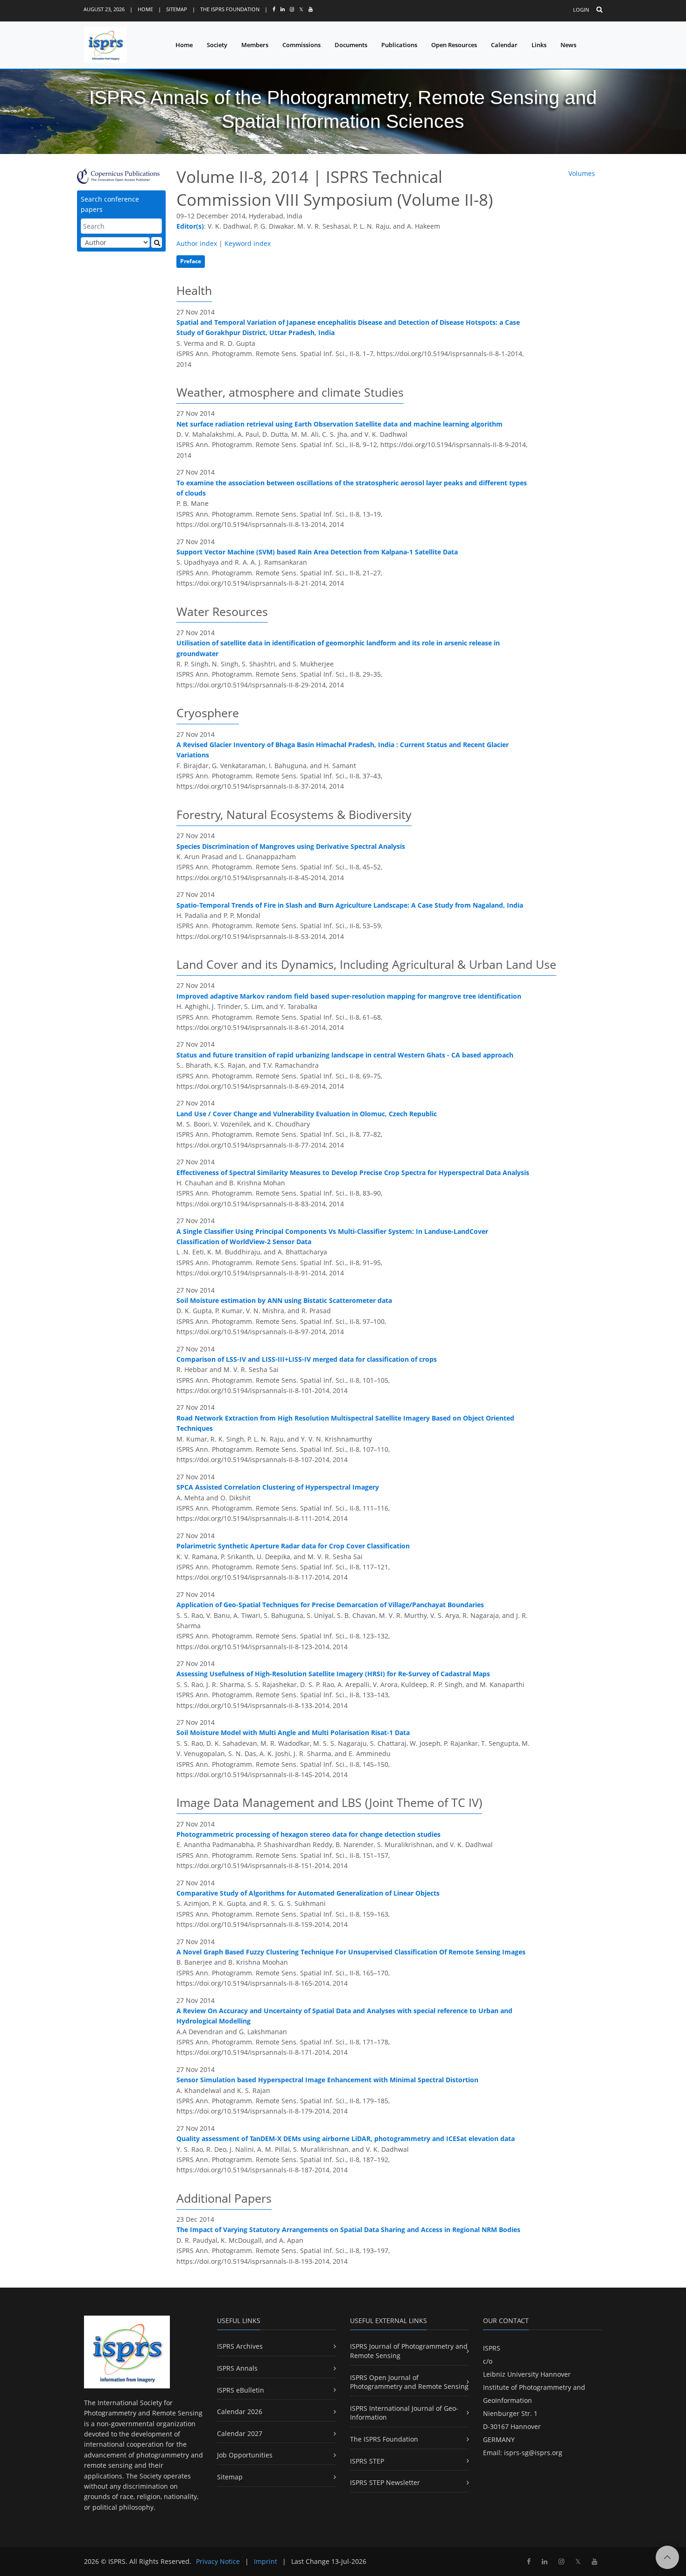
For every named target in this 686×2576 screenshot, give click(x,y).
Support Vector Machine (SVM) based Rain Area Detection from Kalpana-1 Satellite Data (317, 552)
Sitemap (177, 9)
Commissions (301, 45)
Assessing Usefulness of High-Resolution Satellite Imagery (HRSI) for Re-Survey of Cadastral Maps (333, 1674)
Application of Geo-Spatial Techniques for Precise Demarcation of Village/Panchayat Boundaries (330, 1605)
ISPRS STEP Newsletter (385, 2482)
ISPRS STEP (367, 2461)
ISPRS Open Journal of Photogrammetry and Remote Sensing (409, 2382)
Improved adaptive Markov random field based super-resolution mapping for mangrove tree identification (349, 996)
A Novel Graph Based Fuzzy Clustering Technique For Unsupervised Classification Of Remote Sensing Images (351, 1952)
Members (255, 45)
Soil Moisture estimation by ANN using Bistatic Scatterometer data (284, 1300)
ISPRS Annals (237, 2368)
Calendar (504, 45)
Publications (399, 45)
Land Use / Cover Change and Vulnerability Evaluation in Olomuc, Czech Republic (307, 1114)
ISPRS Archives (240, 2346)
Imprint (266, 2561)
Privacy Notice (218, 2561)
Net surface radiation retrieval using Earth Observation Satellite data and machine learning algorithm (339, 424)
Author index (197, 243)
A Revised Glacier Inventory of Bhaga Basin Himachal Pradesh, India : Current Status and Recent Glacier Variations (343, 750)
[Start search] (157, 242)
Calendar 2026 (240, 2411)
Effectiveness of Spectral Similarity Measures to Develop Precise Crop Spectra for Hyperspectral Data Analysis (353, 1172)
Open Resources (454, 45)
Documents (351, 45)
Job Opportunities (245, 2455)
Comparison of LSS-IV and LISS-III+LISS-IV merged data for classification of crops (307, 1359)
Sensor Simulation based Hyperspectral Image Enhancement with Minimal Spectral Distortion (327, 2080)
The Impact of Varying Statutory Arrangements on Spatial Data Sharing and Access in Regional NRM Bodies (348, 2229)
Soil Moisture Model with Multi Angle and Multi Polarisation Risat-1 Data (293, 1732)
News (568, 45)
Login (581, 10)
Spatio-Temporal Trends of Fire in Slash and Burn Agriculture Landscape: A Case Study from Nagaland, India (350, 905)
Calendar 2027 (240, 2433)
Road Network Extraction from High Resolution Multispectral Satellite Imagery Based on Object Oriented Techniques (345, 1423)
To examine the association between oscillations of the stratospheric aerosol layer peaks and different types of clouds (352, 488)
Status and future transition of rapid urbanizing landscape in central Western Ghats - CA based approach (345, 1055)
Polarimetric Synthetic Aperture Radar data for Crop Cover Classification (293, 1546)
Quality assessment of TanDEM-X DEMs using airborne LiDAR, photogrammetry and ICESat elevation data (346, 2138)
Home (145, 9)
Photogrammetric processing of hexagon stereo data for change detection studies (308, 1834)
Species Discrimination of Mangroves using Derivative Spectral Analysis (291, 846)
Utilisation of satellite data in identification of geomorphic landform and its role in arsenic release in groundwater (338, 648)
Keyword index (248, 243)
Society (217, 45)
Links (539, 45)
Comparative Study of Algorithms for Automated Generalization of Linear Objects (308, 1893)
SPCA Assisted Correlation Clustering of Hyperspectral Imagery (278, 1487)
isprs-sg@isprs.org (533, 2453)
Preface (191, 261)
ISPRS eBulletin (241, 2390)
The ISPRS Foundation (230, 9)
